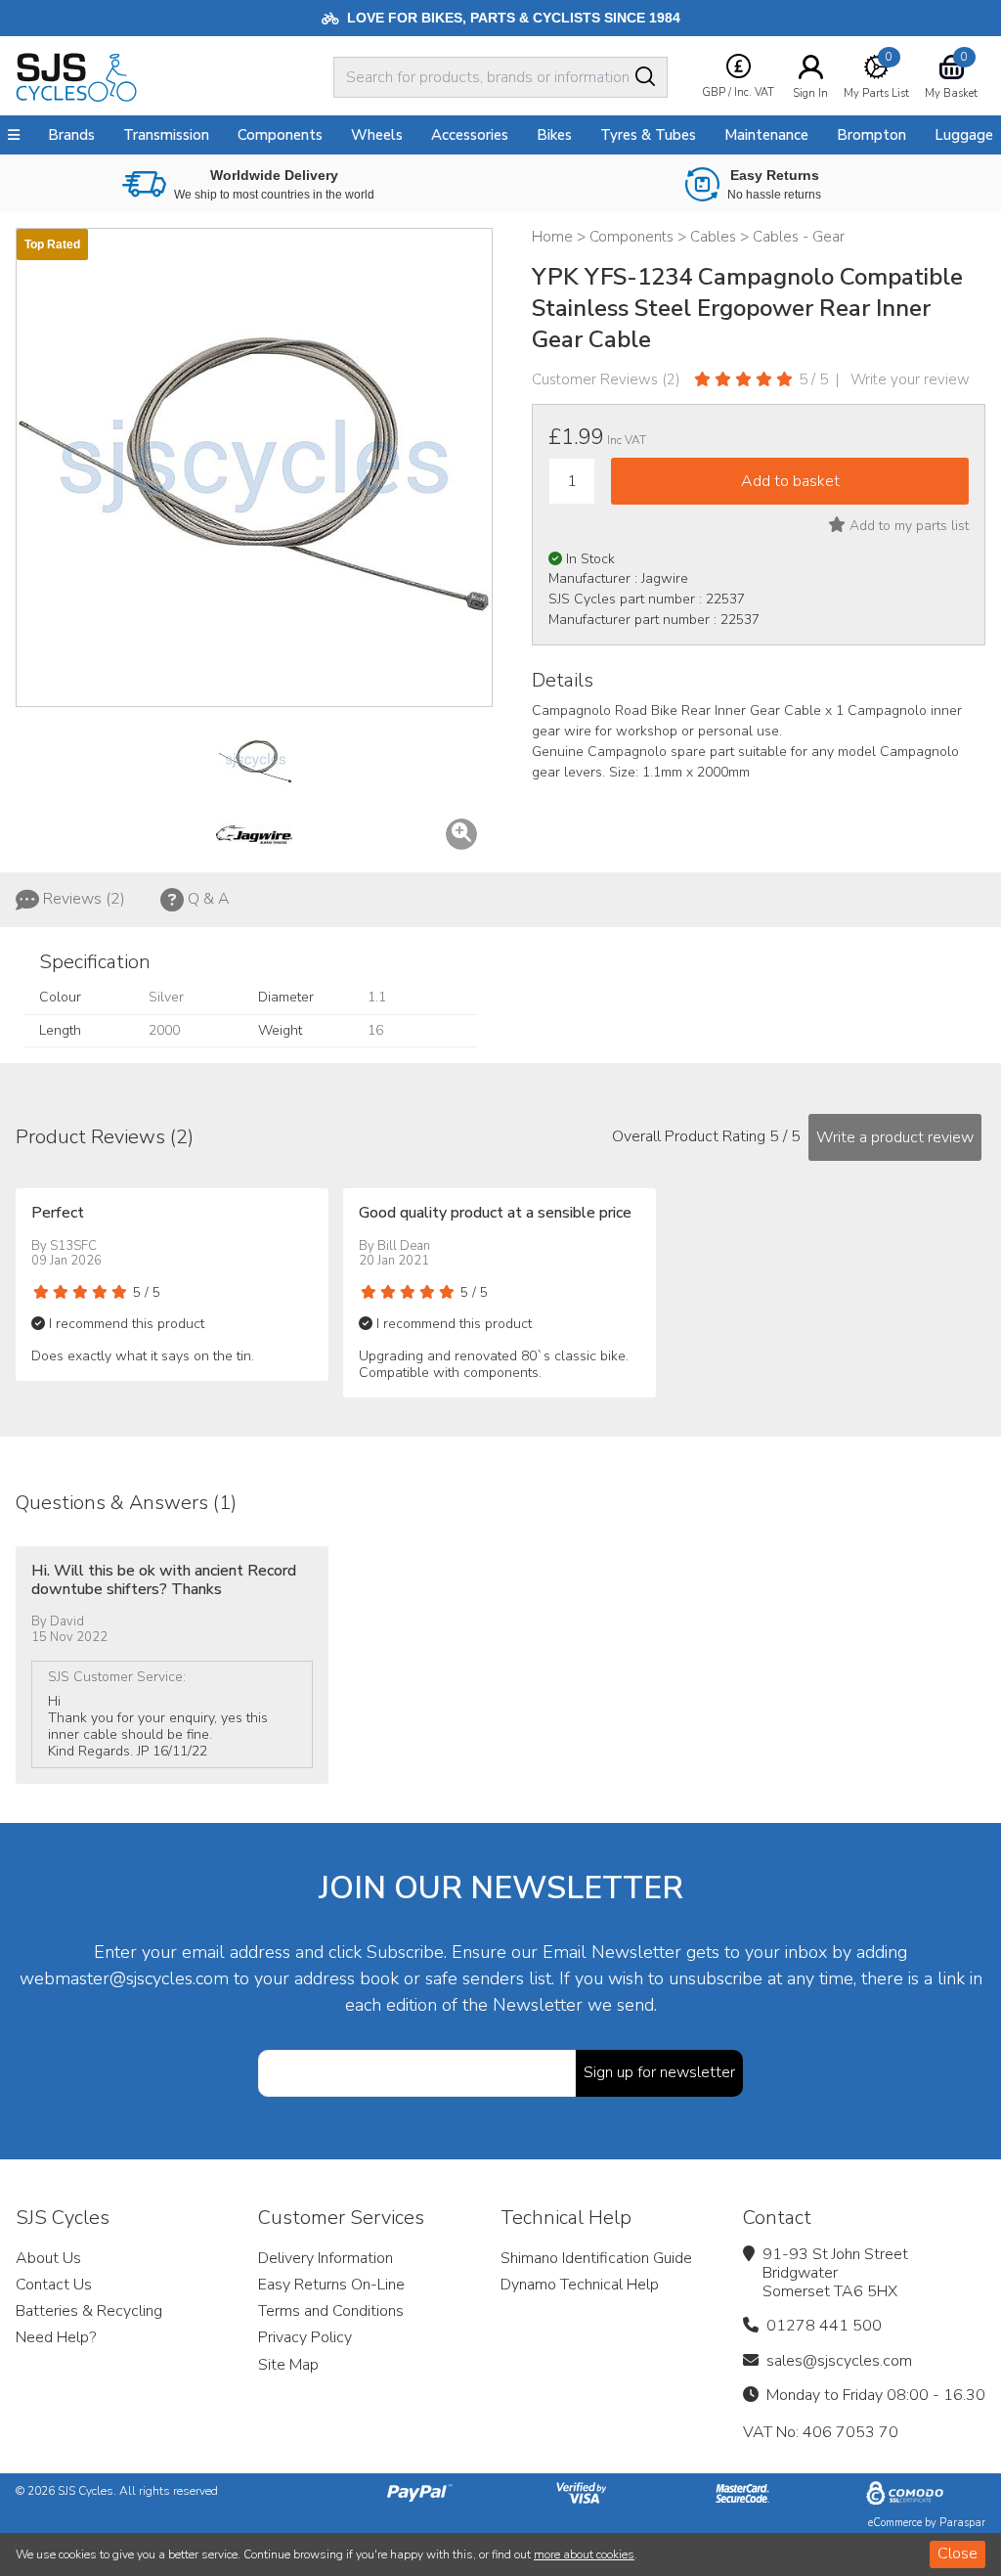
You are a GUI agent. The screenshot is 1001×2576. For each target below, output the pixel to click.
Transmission (166, 135)
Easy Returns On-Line (331, 2285)
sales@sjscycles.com (839, 2361)
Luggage (964, 135)
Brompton (871, 135)
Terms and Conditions (331, 2311)
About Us (48, 2258)
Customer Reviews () (606, 379)
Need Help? (56, 2337)
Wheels (377, 135)
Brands (71, 135)
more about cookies (584, 2554)
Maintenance (766, 135)
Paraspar (962, 2523)
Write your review (910, 379)
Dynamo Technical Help (580, 2285)
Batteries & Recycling (89, 2311)
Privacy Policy (305, 2337)
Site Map (288, 2365)
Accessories (470, 135)
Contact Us (54, 2285)
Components (280, 135)
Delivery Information (326, 2258)
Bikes (554, 135)
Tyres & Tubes (648, 135)
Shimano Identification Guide (596, 2258)
